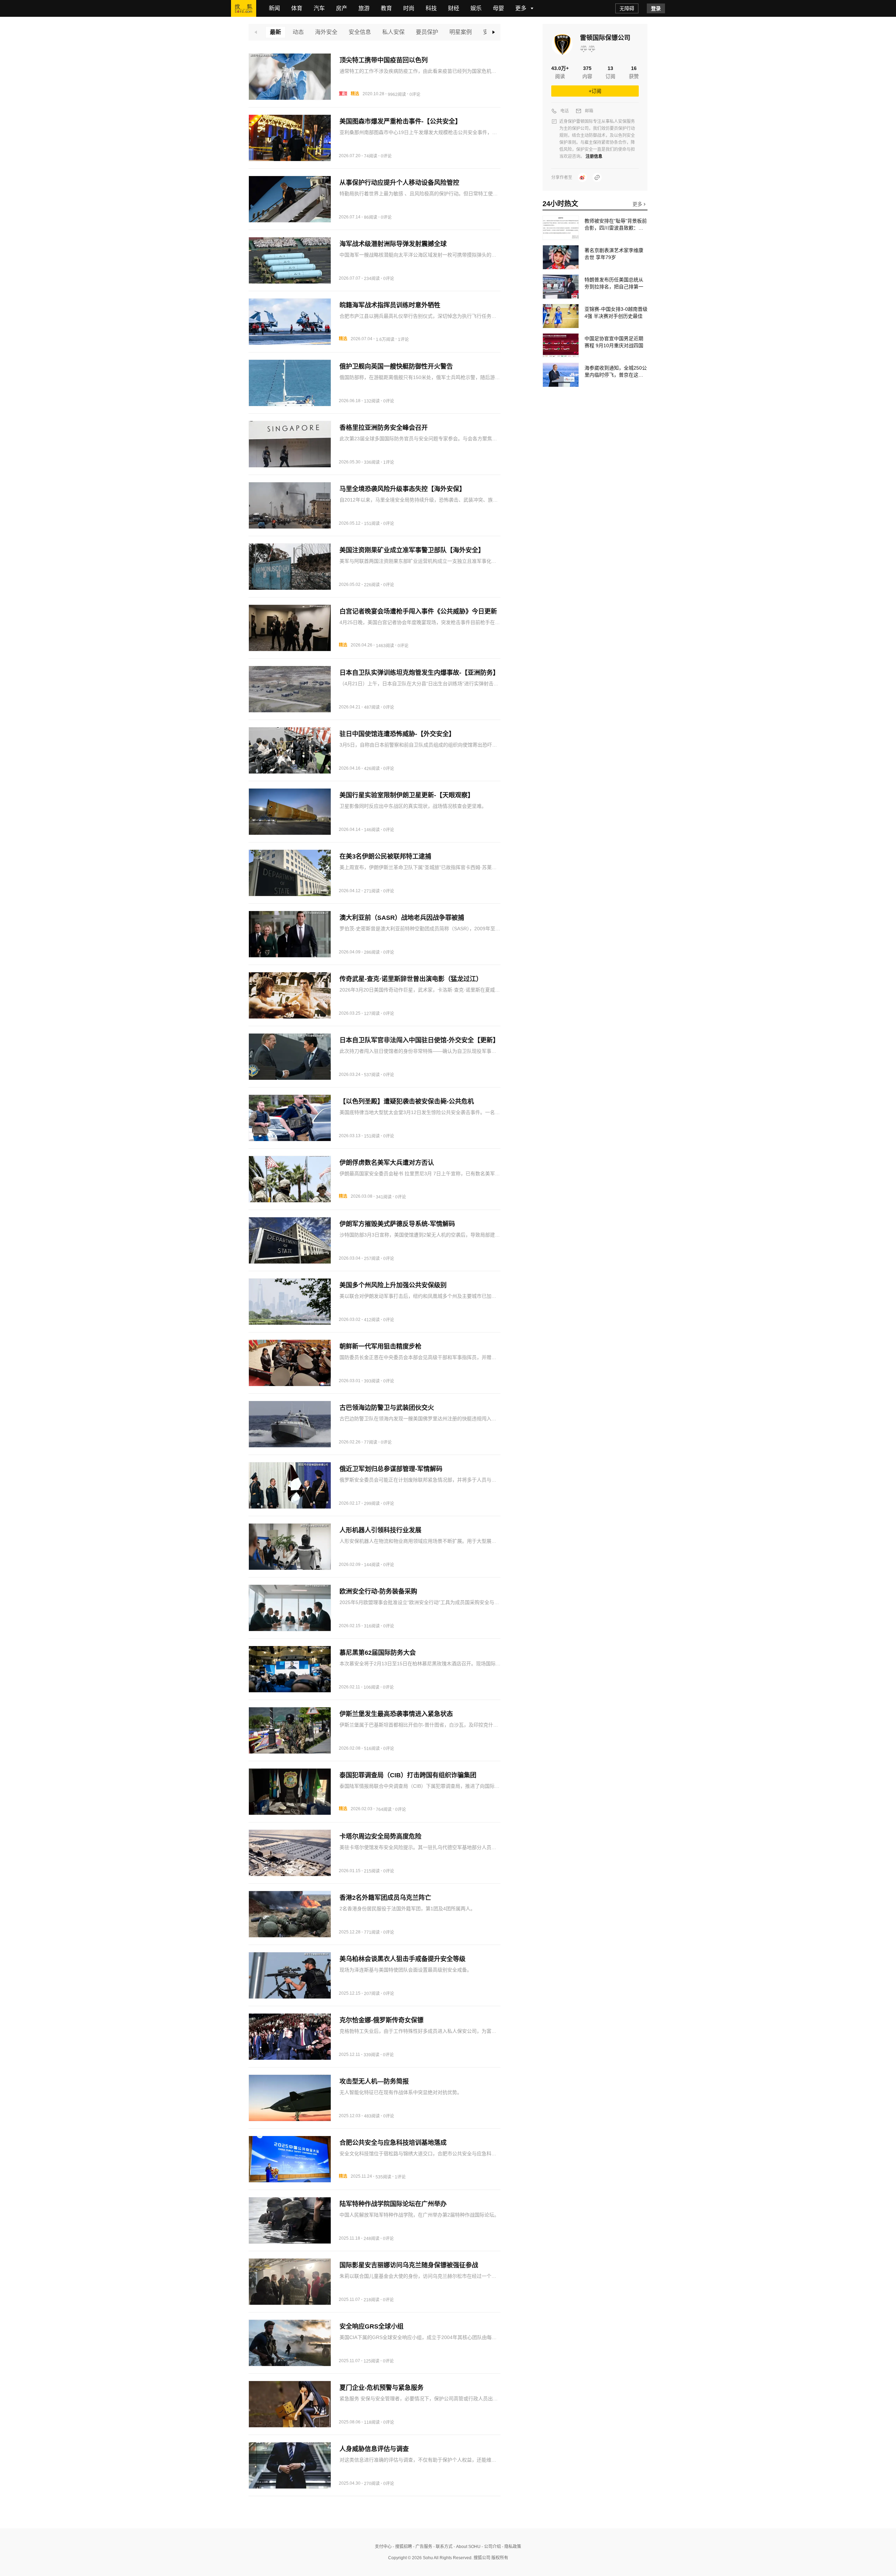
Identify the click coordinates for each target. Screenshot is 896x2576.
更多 (638, 204)
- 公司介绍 (491, 2547)
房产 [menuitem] (342, 8)
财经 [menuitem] (454, 8)
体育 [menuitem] (297, 8)
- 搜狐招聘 (402, 2547)
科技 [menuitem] (431, 8)
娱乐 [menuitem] (476, 8)
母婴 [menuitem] (498, 8)
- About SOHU (467, 2547)
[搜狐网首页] (244, 8)
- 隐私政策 (511, 2547)
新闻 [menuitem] (274, 8)
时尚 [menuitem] (409, 8)
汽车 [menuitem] (319, 8)
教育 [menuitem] (386, 8)
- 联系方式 (442, 2547)
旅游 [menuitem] (364, 8)
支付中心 (383, 2547)
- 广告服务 (422, 2547)
